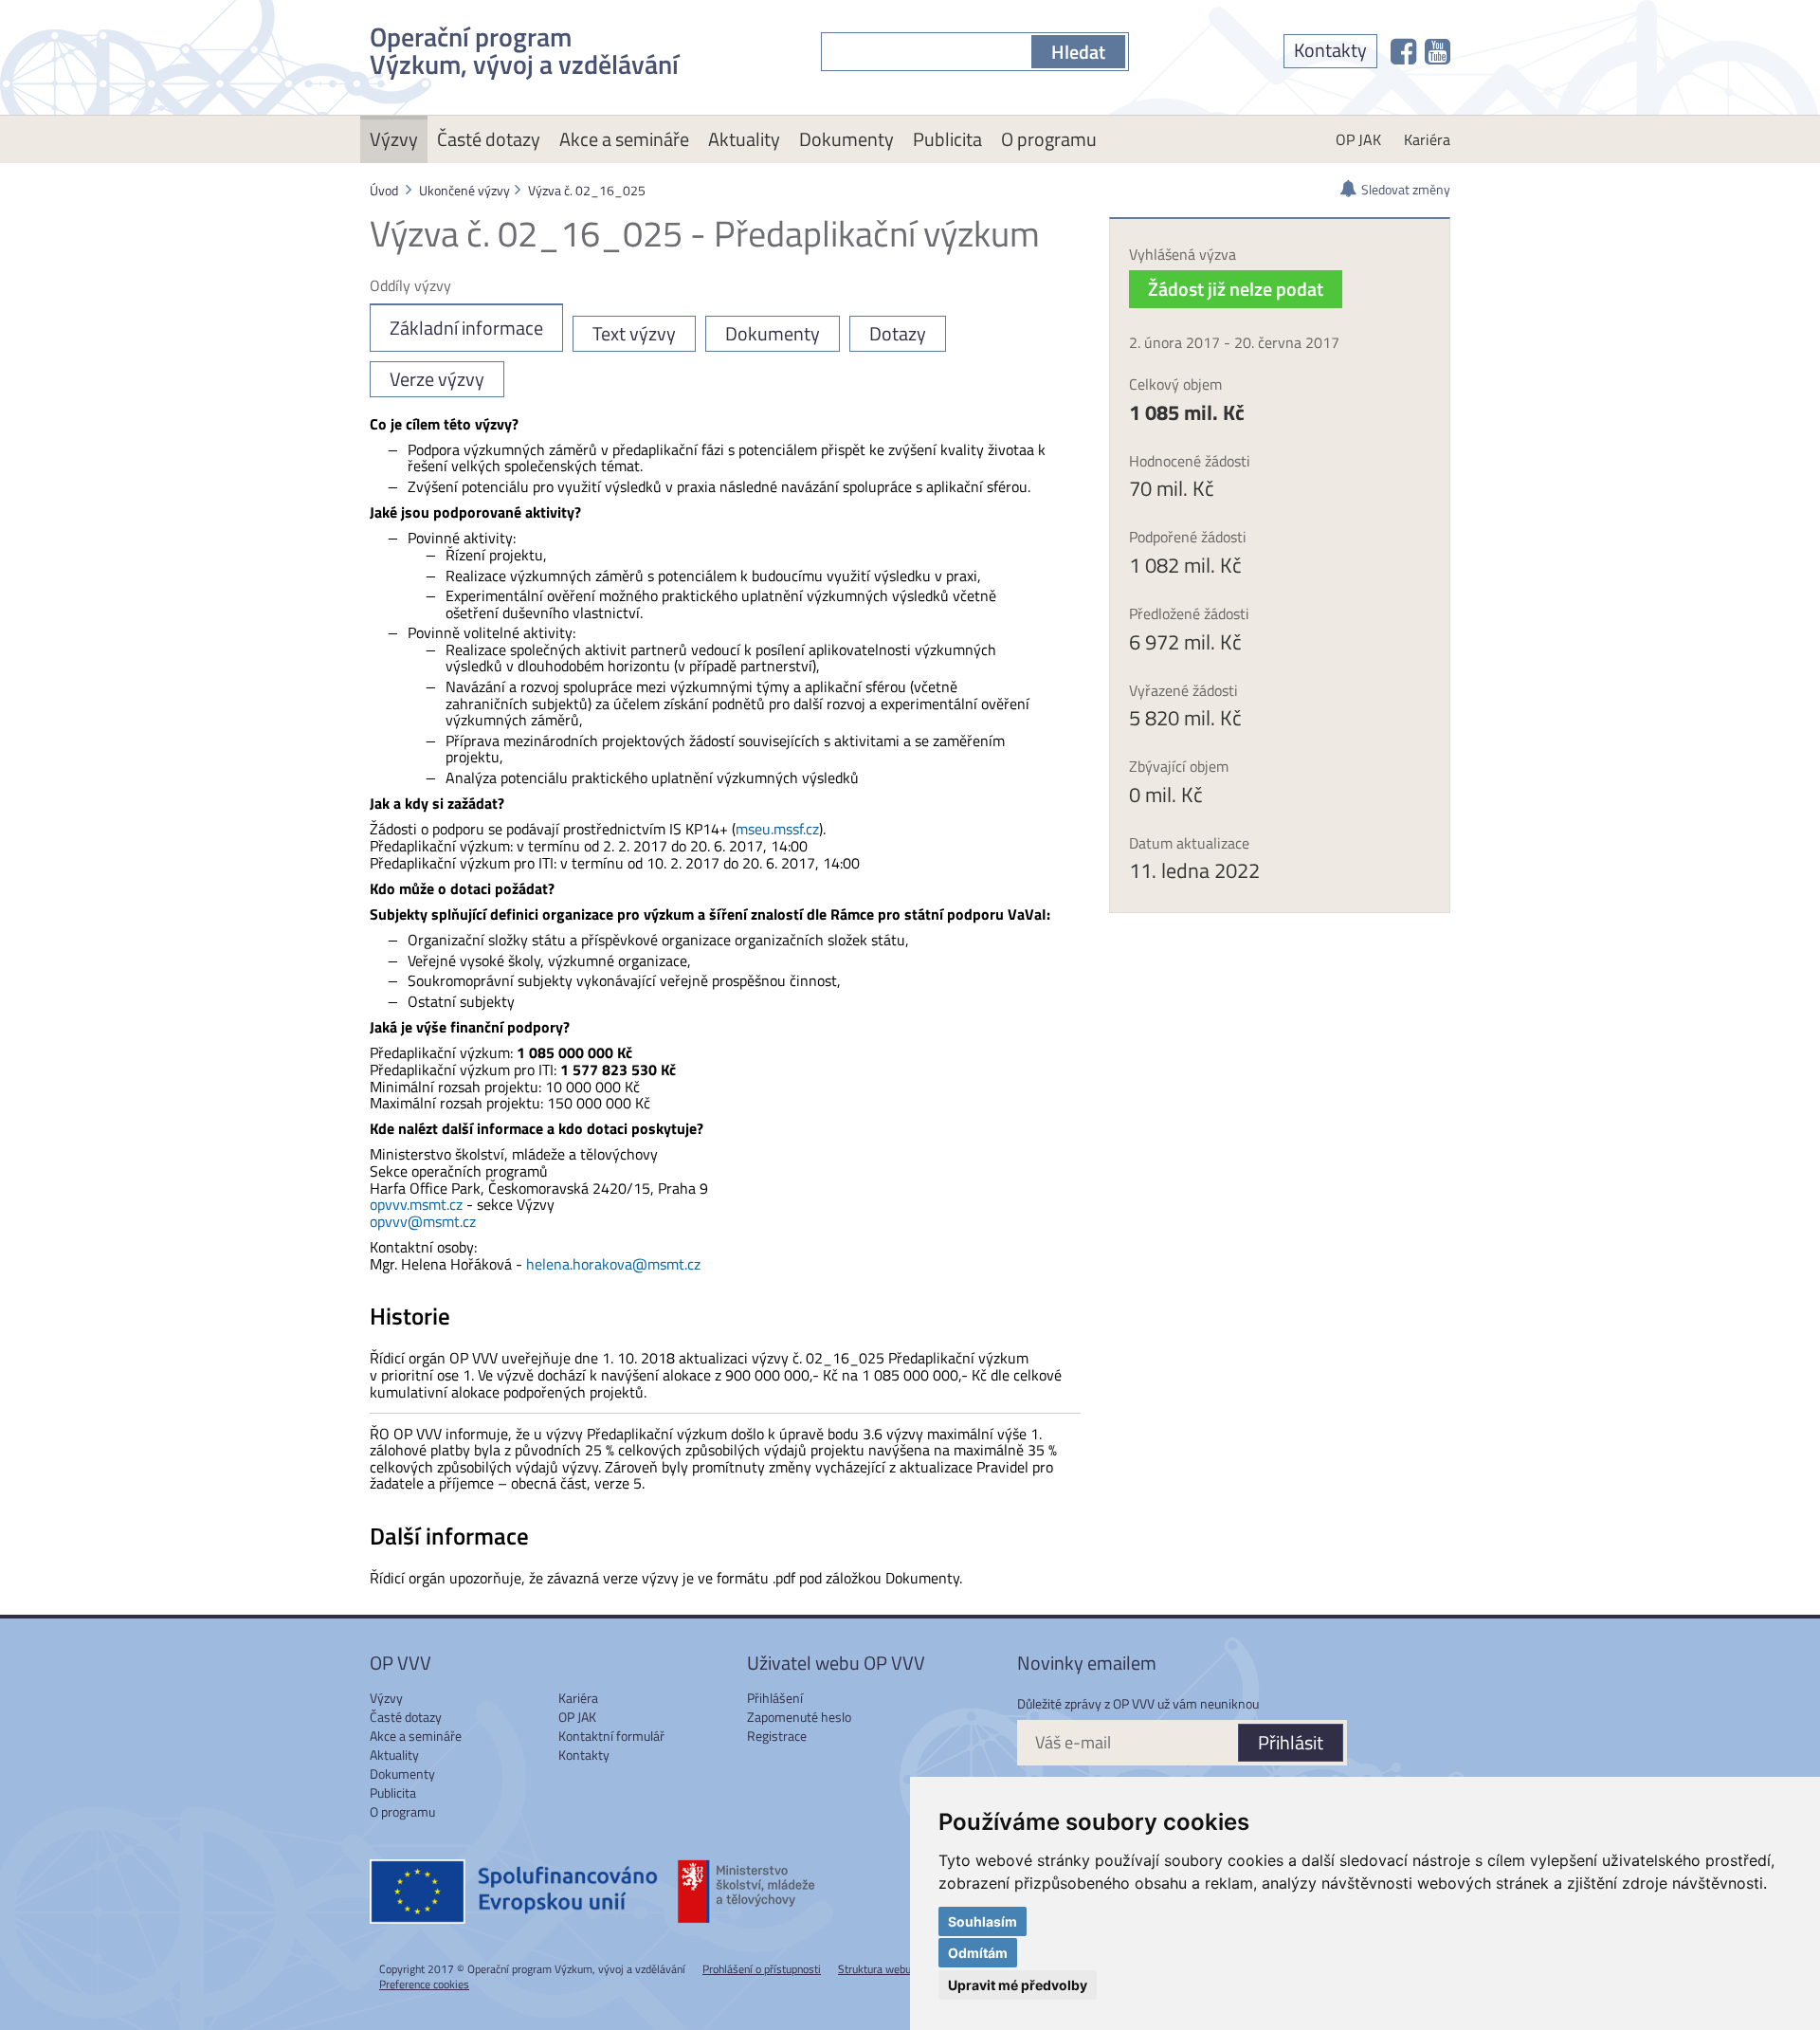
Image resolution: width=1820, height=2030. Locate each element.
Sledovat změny (1406, 189)
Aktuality (744, 139)
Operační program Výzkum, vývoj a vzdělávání (524, 47)
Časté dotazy (489, 139)
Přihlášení (775, 1698)
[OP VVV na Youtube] (1438, 51)
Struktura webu (874, 1969)
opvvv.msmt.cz (416, 1204)
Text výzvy (634, 333)
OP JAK (1358, 139)
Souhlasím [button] (983, 1921)
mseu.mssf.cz (777, 829)
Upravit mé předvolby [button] (1018, 1985)
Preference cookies (424, 1984)
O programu (1049, 139)
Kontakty (1330, 50)
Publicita (947, 139)
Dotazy (898, 333)
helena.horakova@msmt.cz (613, 1264)
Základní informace (466, 328)
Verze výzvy (437, 379)
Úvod (384, 190)
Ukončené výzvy (464, 190)
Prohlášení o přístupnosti (762, 1969)
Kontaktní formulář (611, 1736)
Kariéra (1427, 139)
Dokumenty (846, 139)
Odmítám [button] (978, 1953)
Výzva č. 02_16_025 (587, 190)
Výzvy (394, 139)
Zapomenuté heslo (799, 1717)
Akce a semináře (624, 139)
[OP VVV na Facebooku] (1403, 51)
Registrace (777, 1736)
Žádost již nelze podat (1236, 289)
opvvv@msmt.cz (423, 1221)
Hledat (1078, 52)
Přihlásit (1291, 1742)
